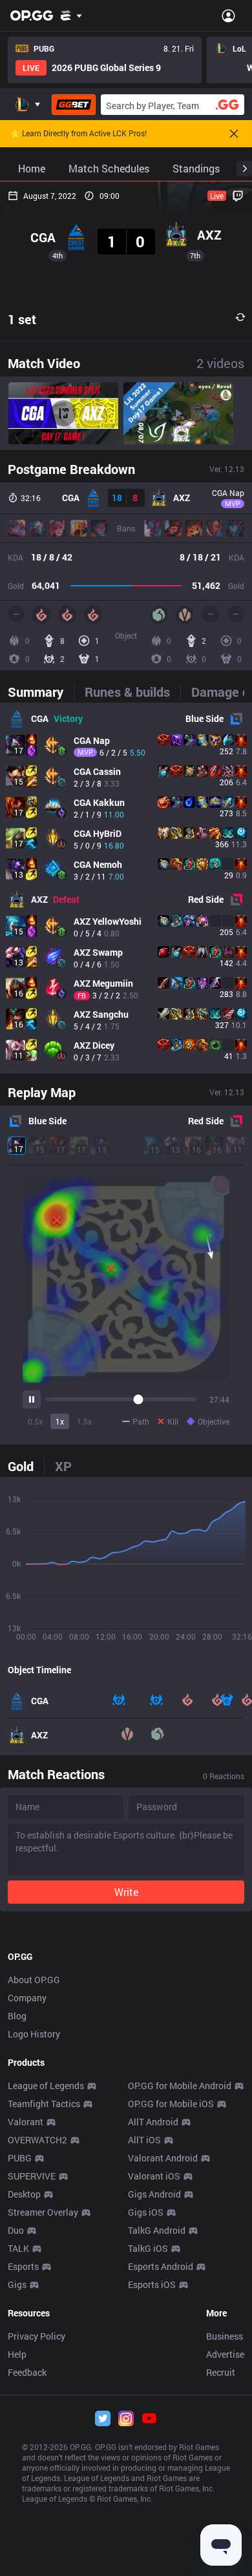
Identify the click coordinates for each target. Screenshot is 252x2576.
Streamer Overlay (43, 2212)
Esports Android (161, 2266)
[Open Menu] (228, 15)
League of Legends (46, 2086)
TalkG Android (157, 2230)
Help (17, 2354)
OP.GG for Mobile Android (180, 2086)
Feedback (27, 2372)
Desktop (24, 2194)
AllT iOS (144, 2140)
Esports (23, 2266)
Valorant (26, 2122)
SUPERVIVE (32, 2176)
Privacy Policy (37, 2336)
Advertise (225, 2354)
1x (60, 1421)
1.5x (84, 1421)
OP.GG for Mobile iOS (171, 2104)
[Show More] (71, 15)
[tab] (41, 692)
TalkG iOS (148, 2248)
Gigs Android (154, 2194)
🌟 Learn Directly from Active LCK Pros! (79, 134)
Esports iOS (152, 2284)
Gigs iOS (146, 2212)
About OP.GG (34, 1980)
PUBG (20, 2158)
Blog (17, 2016)
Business (225, 2336)
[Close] (234, 134)
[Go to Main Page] (32, 15)
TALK (18, 2248)
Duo (16, 2230)
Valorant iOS (154, 2176)
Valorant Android (163, 2158)
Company (27, 1998)
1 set (22, 319)
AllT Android (153, 2122)
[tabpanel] (126, 888)
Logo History (34, 2034)
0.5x (35, 1421)
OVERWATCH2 (37, 2140)
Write (126, 1892)
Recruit (221, 2372)
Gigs (17, 2284)
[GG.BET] (74, 105)
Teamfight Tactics (44, 2104)
